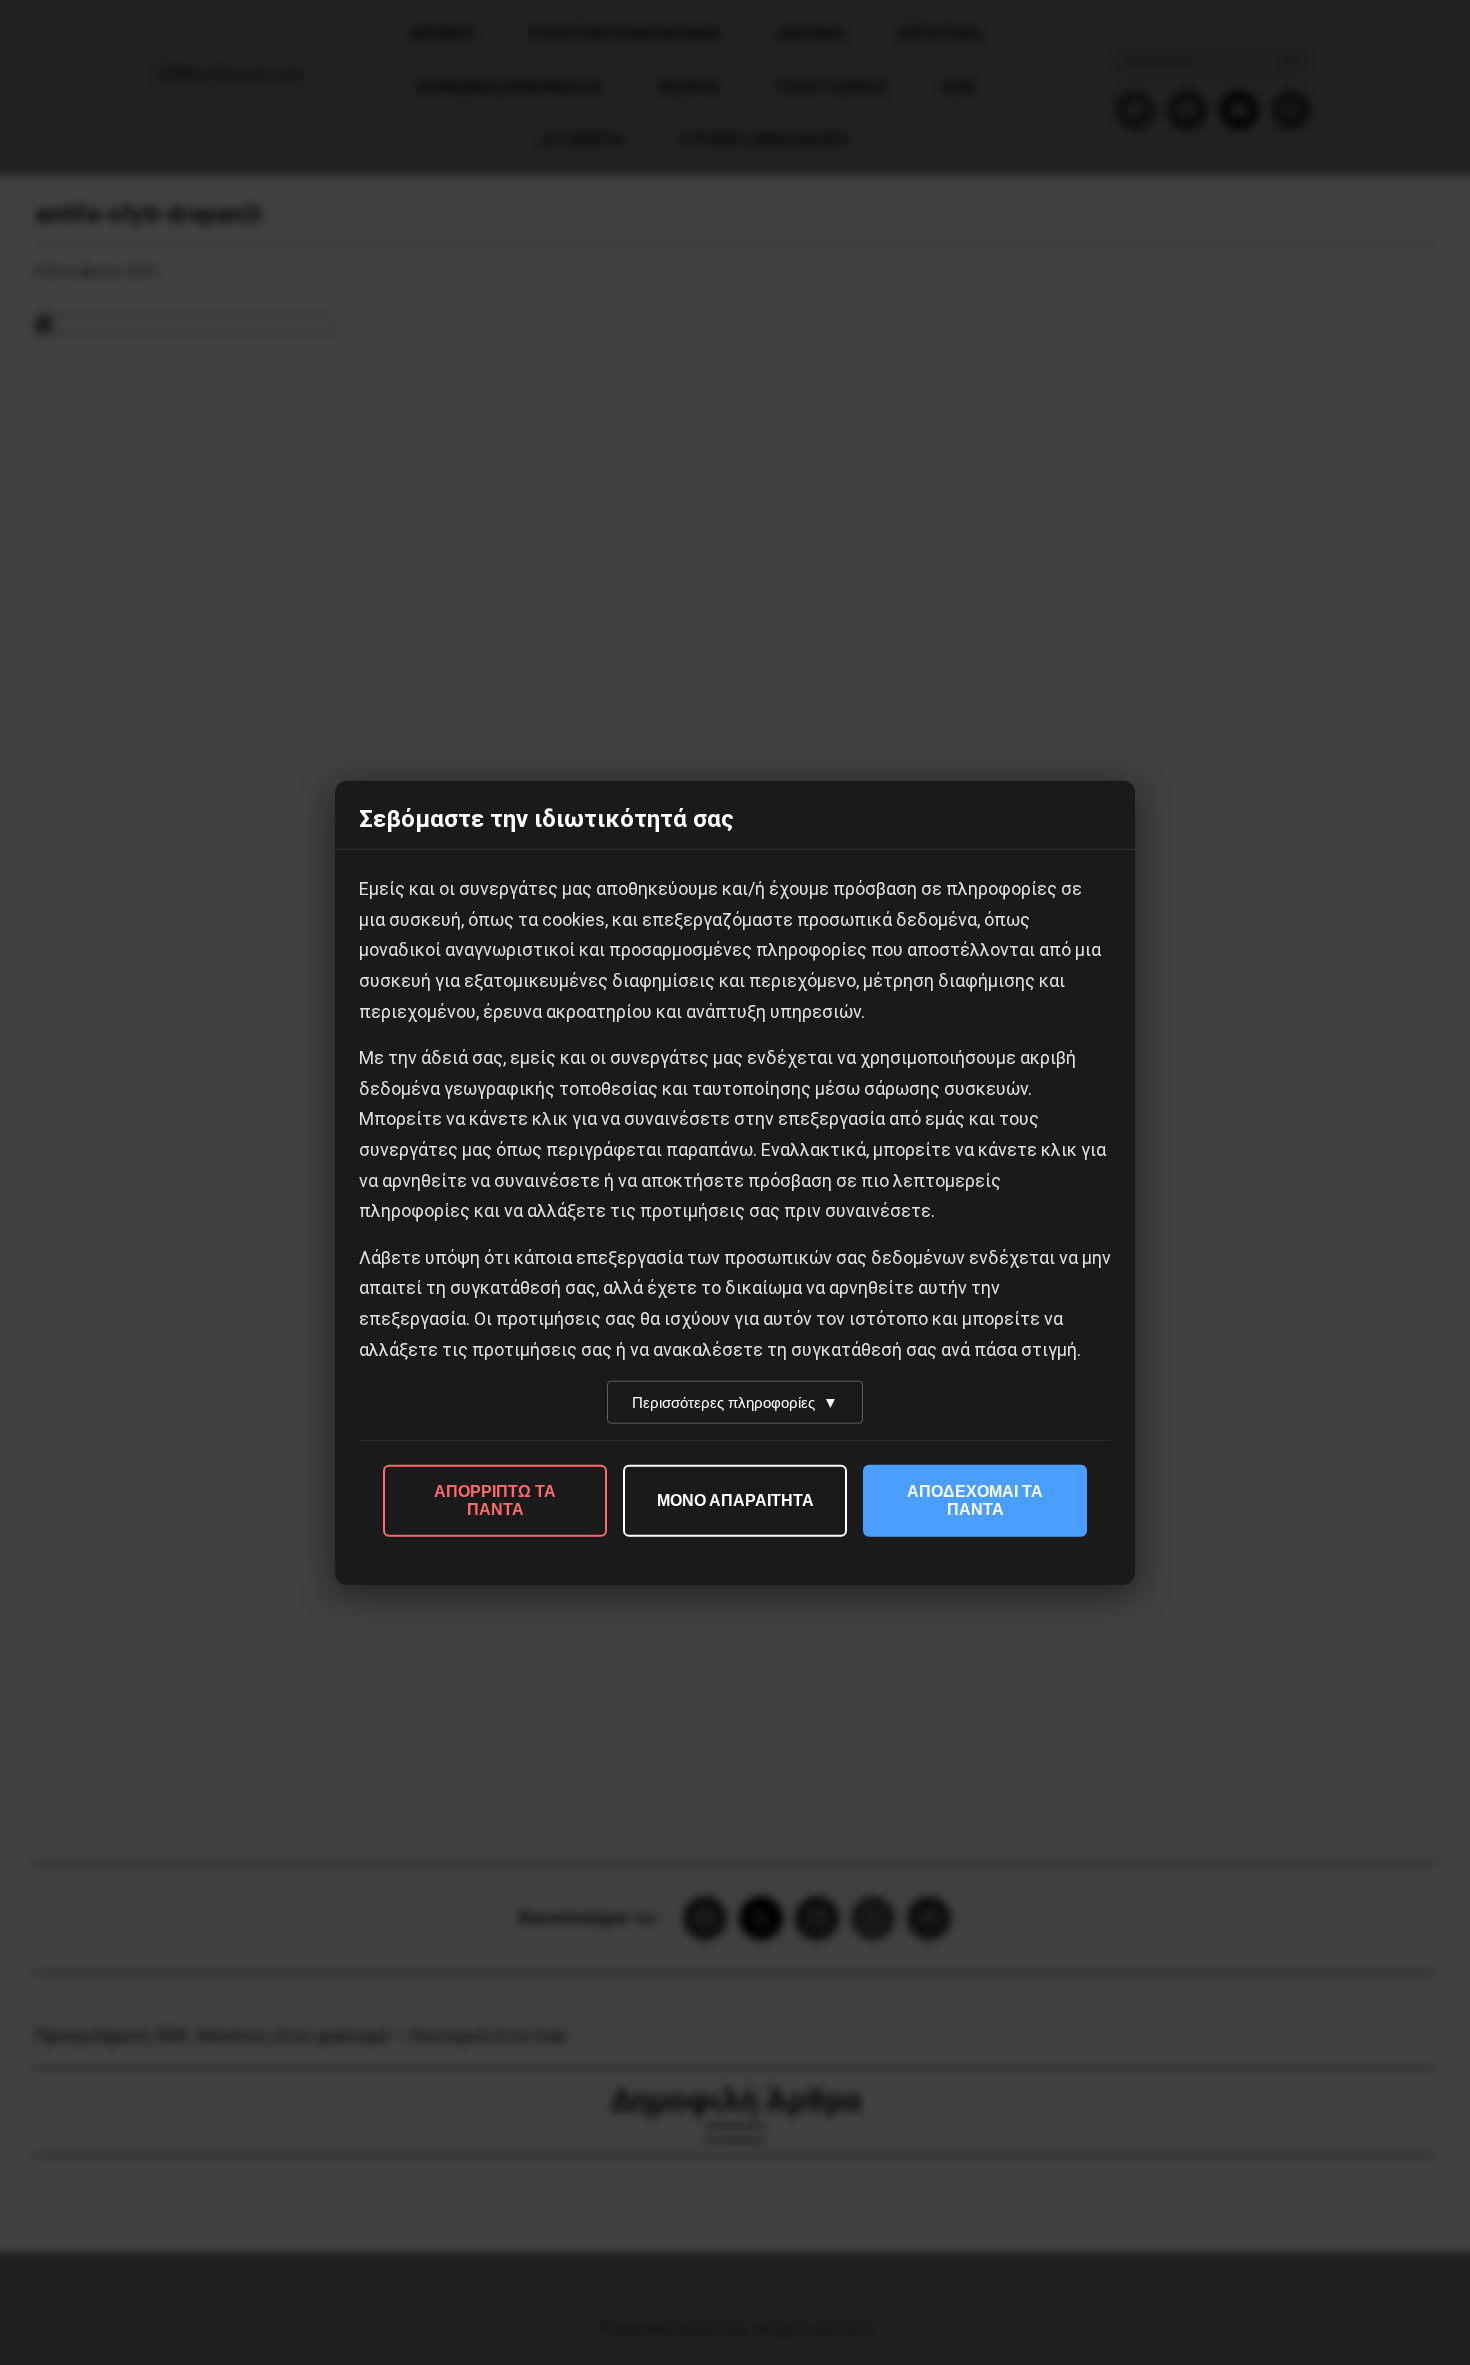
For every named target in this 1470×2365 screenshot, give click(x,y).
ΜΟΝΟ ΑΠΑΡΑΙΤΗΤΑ (735, 1500)
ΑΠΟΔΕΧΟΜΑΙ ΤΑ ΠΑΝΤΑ (975, 1500)
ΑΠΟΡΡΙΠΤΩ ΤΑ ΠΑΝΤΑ (495, 1500)
